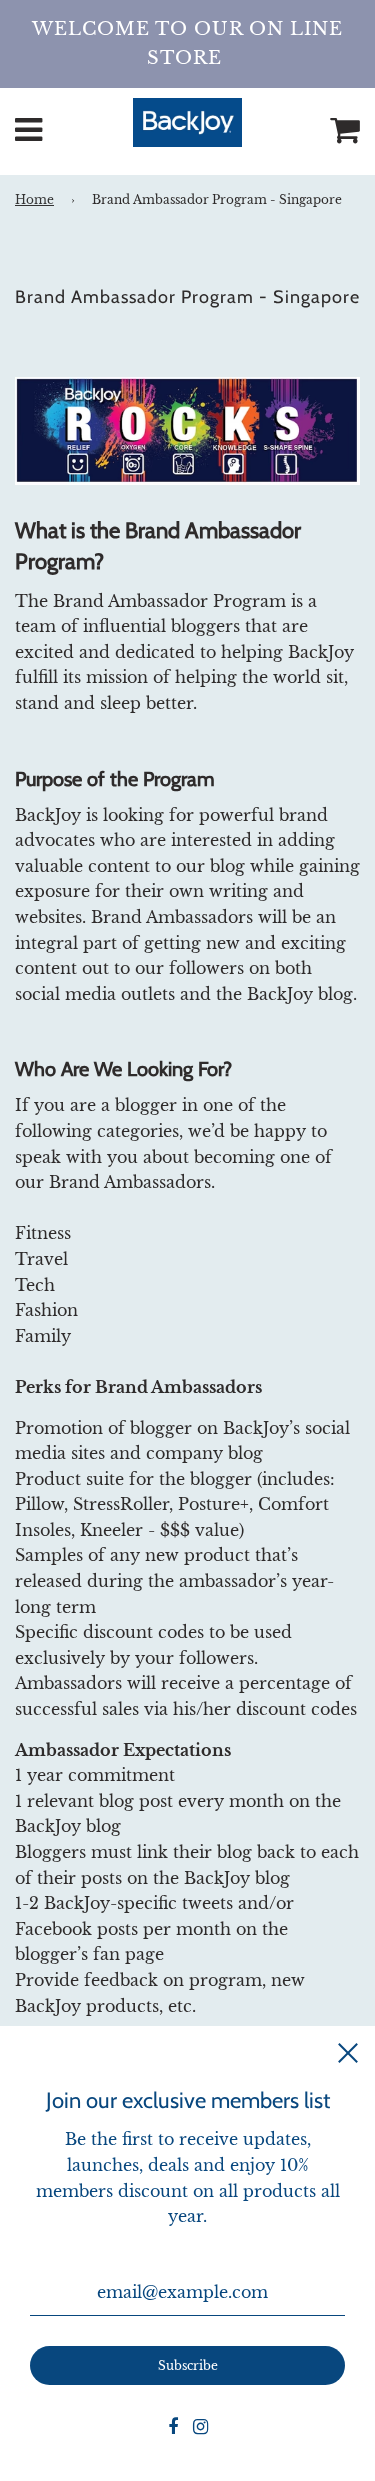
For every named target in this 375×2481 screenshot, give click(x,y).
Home (34, 199)
